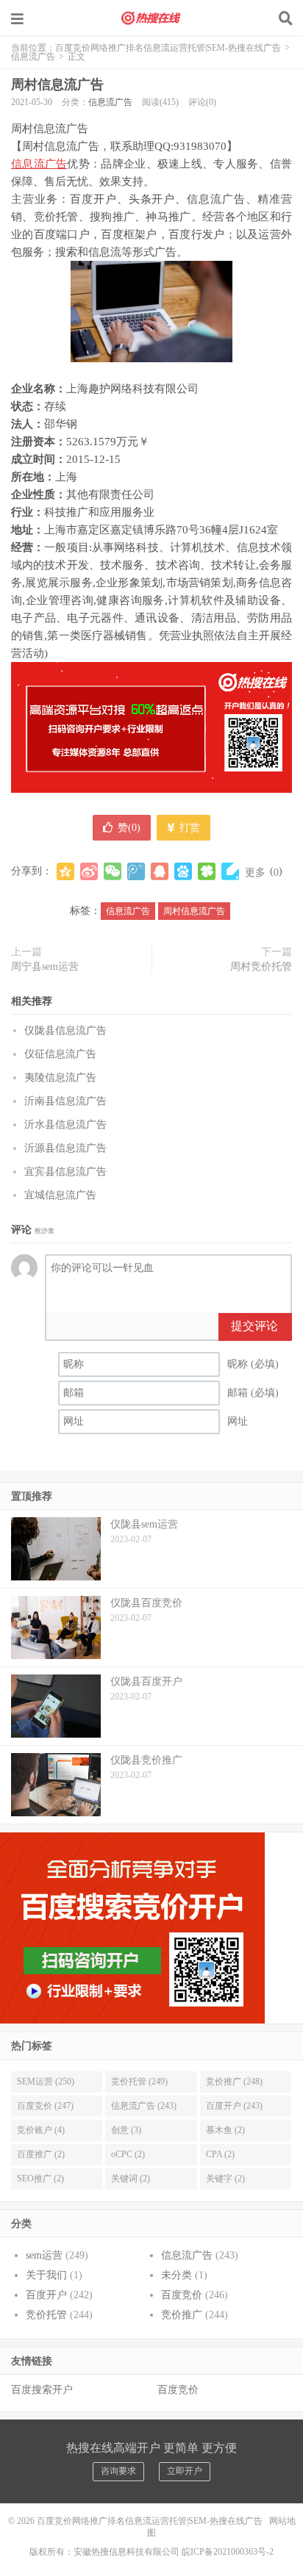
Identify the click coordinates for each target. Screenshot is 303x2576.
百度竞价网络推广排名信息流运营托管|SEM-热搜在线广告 (151, 18)
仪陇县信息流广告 (65, 1030)
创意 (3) (126, 2130)
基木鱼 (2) (225, 2130)
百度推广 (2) (41, 2154)
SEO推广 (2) (40, 2179)
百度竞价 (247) (45, 2106)
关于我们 (46, 2275)
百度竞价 (182, 2295)
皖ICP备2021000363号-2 (228, 2552)
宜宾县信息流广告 (65, 1172)
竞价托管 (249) (139, 2082)
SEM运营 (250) (46, 2082)
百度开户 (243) (234, 2106)
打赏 (188, 828)
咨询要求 (118, 2471)
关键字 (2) (225, 2179)
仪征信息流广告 (60, 1054)
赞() (129, 828)
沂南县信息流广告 (65, 1101)
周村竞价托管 (261, 967)
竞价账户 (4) (41, 2130)
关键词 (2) (131, 2179)
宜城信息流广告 (60, 1195)
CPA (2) (220, 2154)
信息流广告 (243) (144, 2106)
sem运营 (44, 2255)
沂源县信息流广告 (65, 1148)
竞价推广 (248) (234, 2082)
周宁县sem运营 (45, 967)
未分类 (177, 2275)
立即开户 (185, 2471)
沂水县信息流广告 (65, 1125)
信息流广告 (33, 57)
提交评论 (254, 1326)
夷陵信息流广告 (60, 1077)
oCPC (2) (128, 2154)
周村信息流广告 (57, 84)
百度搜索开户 (42, 2390)
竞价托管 (46, 2315)
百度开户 (46, 2295)
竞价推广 (182, 2315)
